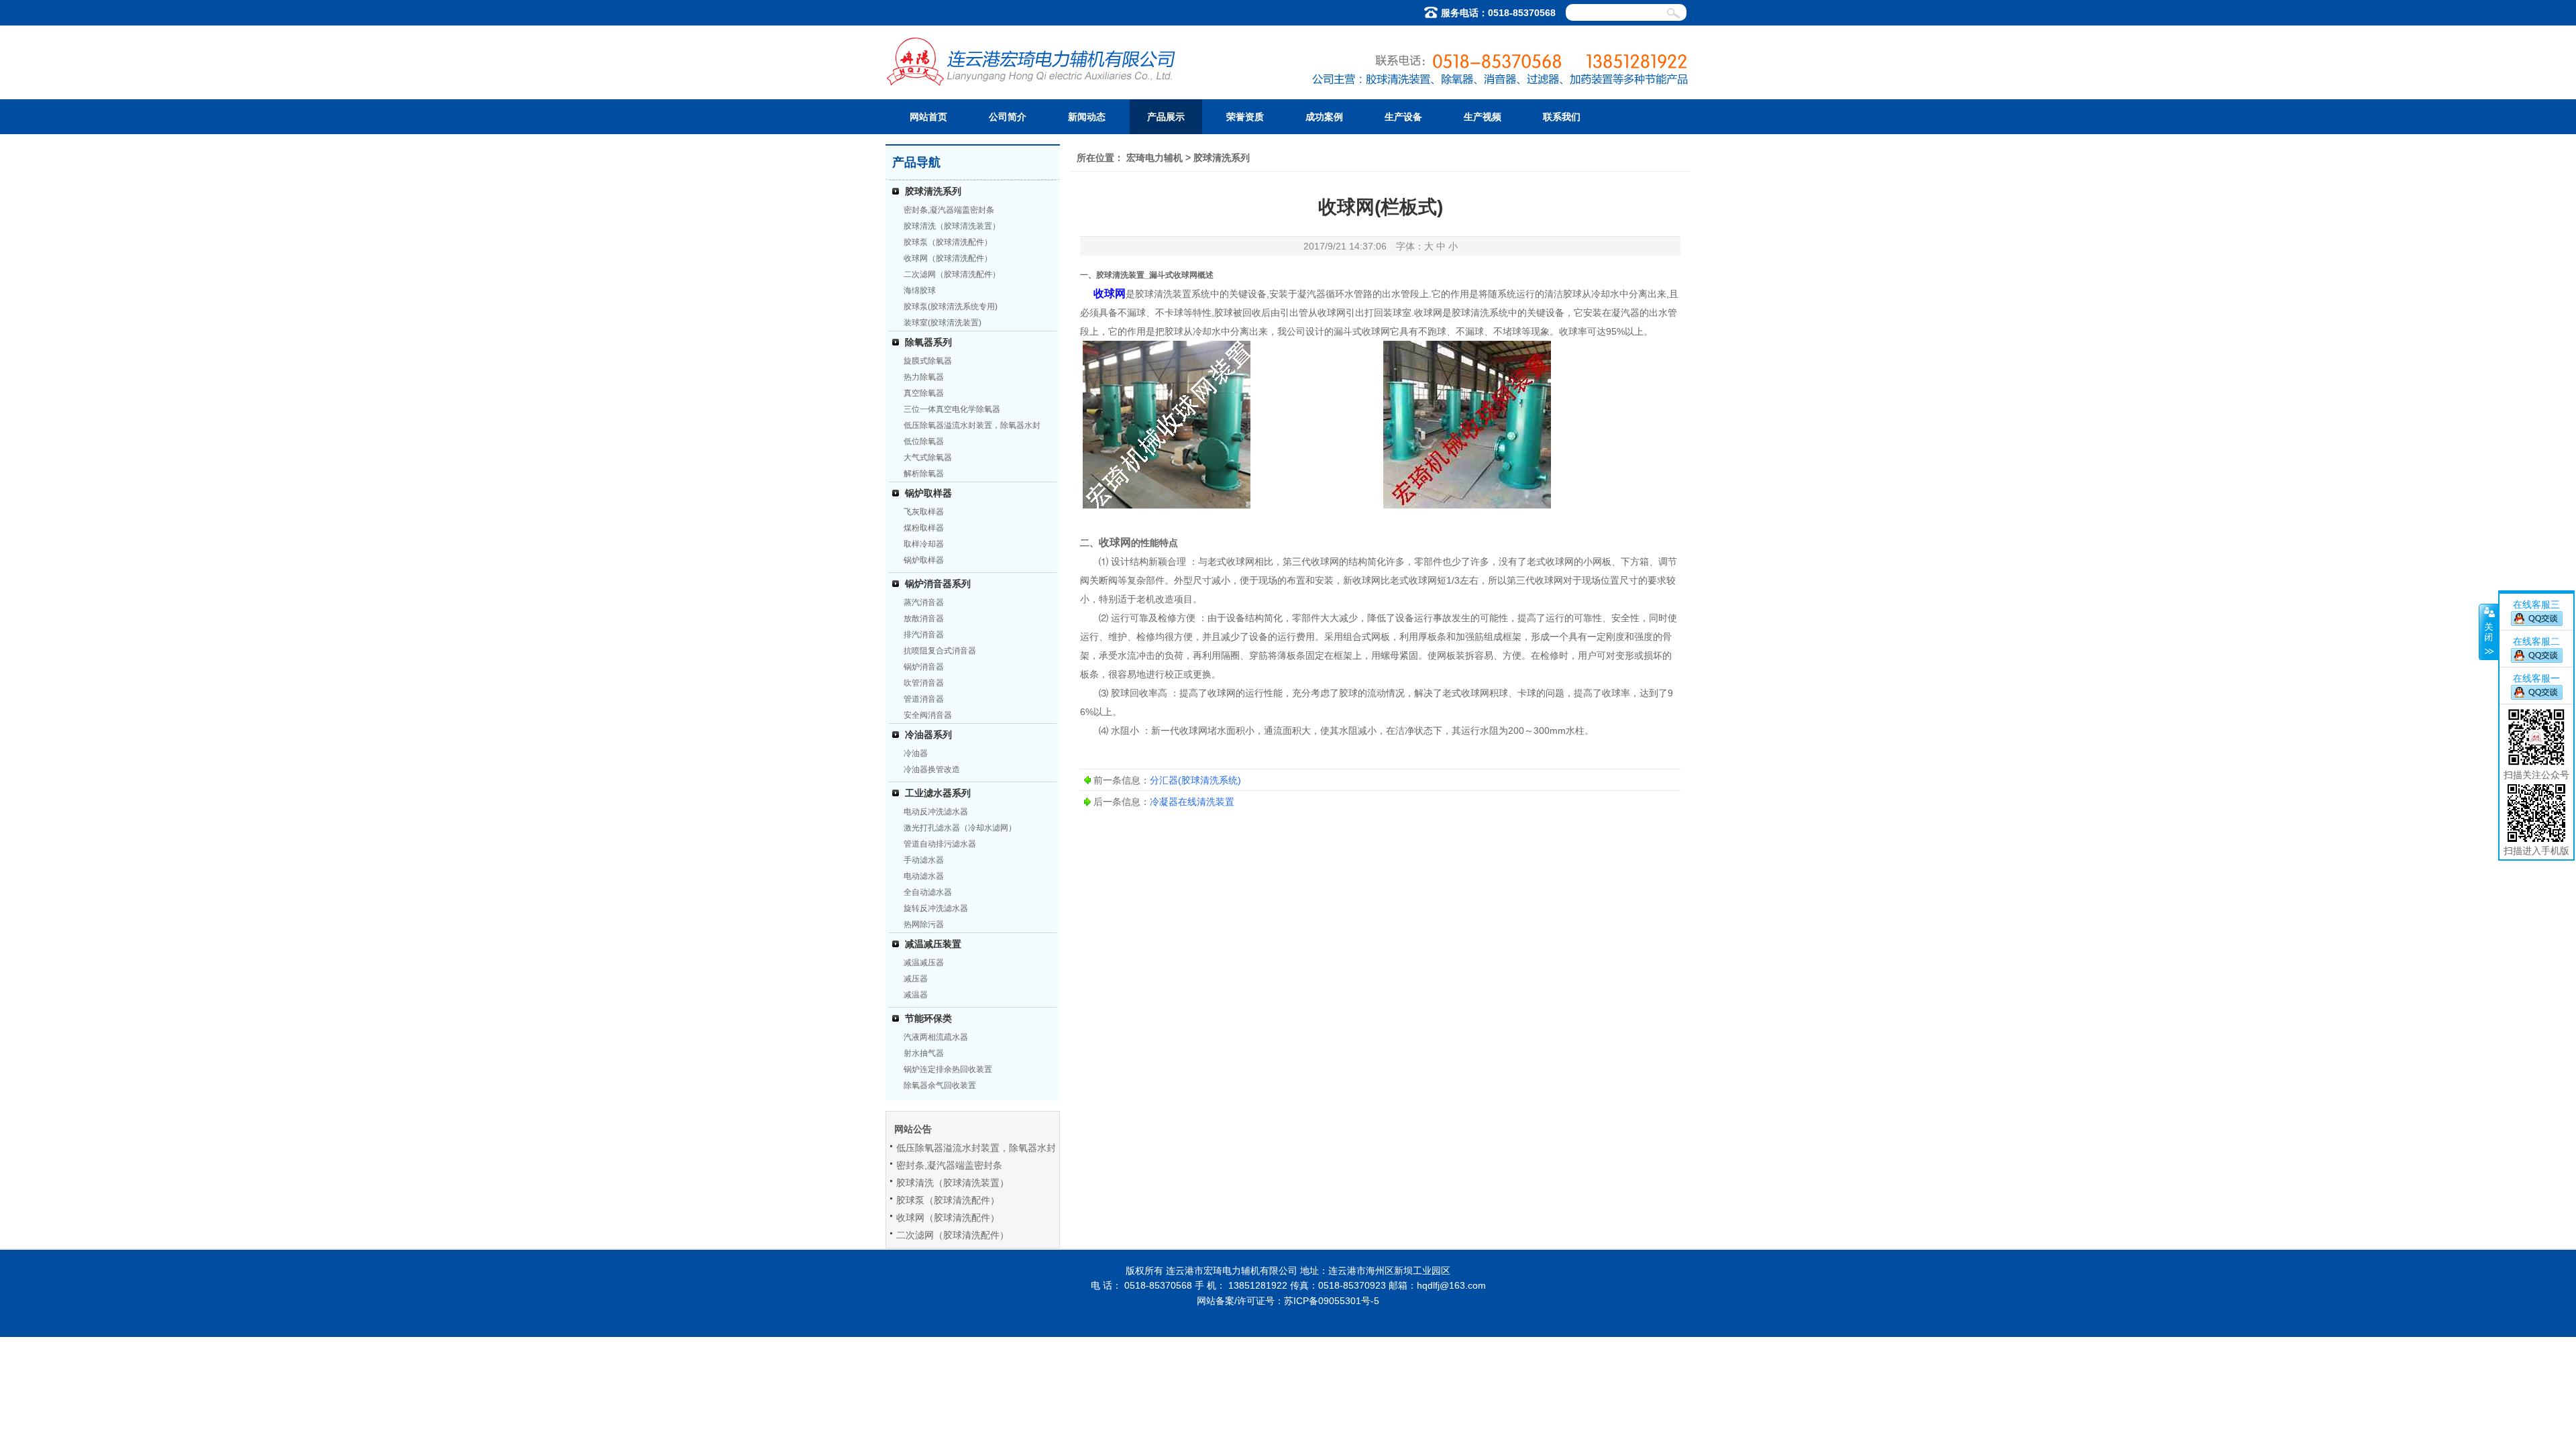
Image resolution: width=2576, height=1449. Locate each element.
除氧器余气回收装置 (940, 1085)
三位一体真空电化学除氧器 (952, 409)
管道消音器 (924, 699)
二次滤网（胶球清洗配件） (952, 274)
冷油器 (916, 753)
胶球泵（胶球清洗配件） (948, 242)
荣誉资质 (1245, 117)
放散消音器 (924, 619)
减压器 (916, 979)
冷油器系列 (928, 735)
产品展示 (1166, 117)
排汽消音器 (924, 635)
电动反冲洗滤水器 (936, 812)
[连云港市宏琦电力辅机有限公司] (1032, 82)
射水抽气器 (924, 1053)
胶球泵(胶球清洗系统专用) (951, 307)
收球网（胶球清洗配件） (948, 258)
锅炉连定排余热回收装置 (948, 1069)
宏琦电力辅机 (1155, 158)
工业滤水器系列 (938, 793)
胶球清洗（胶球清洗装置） (952, 226)
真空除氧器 (924, 393)
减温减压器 (924, 963)
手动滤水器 (924, 860)
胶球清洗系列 (933, 191)
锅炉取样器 (928, 493)
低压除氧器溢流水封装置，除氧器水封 (972, 425)
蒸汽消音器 (924, 602)
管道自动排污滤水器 (940, 844)
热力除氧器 (924, 377)
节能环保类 (928, 1018)
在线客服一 (2536, 678)
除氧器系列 (928, 342)
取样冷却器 (924, 544)
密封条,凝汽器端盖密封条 (949, 210)
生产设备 (1403, 117)
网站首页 (928, 117)
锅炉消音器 (924, 667)
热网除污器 (924, 924)
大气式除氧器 (928, 458)
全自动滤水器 (928, 892)
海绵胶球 (920, 290)
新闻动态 (1087, 117)
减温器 (916, 995)
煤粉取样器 (924, 528)
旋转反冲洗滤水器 (936, 908)
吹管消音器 (924, 683)
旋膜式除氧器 (928, 361)
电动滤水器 (924, 876)
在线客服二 (2536, 641)
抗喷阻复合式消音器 (940, 651)
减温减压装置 (933, 944)
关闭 (2488, 632)
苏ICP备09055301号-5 (1332, 1301)
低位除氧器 (924, 441)
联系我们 (1562, 117)
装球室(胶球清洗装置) (943, 323)
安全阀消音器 (928, 715)
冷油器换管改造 (932, 769)
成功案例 (1324, 117)
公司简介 (1008, 117)
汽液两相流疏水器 (936, 1037)
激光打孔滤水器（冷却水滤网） (960, 828)
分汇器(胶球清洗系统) (1195, 780)
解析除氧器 (924, 474)
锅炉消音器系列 (938, 584)
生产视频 (1483, 117)
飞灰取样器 (924, 512)
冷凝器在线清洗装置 (1192, 802)
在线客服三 (2536, 604)
